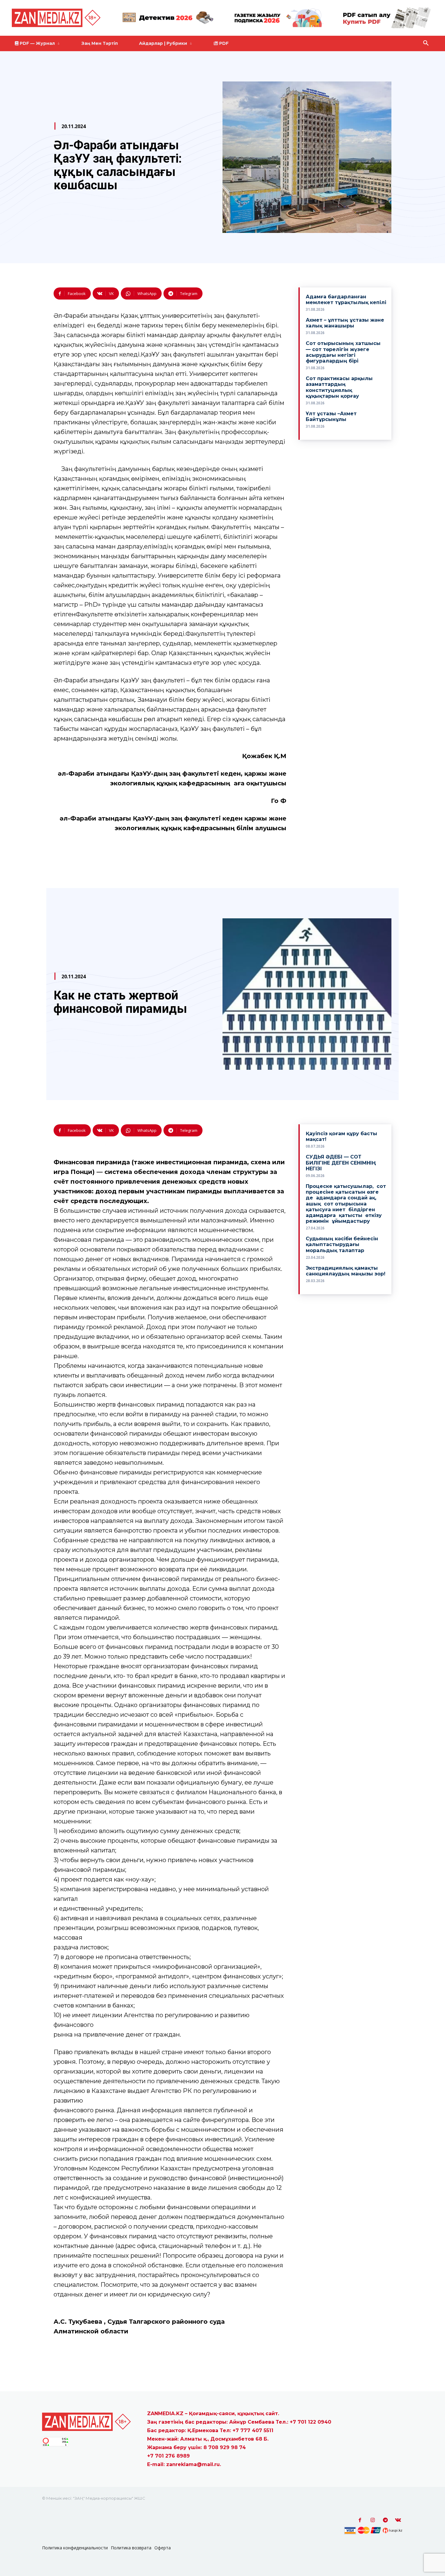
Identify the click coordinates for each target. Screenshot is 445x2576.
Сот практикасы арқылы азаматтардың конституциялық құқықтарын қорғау (339, 387)
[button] (426, 43)
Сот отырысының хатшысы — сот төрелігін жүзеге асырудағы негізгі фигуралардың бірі (343, 352)
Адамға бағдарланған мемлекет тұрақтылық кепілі (346, 300)
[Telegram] (385, 2520)
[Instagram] (373, 2520)
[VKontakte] (398, 2520)
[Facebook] (360, 2520)
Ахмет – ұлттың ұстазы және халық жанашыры (345, 323)
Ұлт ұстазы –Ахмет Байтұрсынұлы (331, 416)
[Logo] (57, 18)
